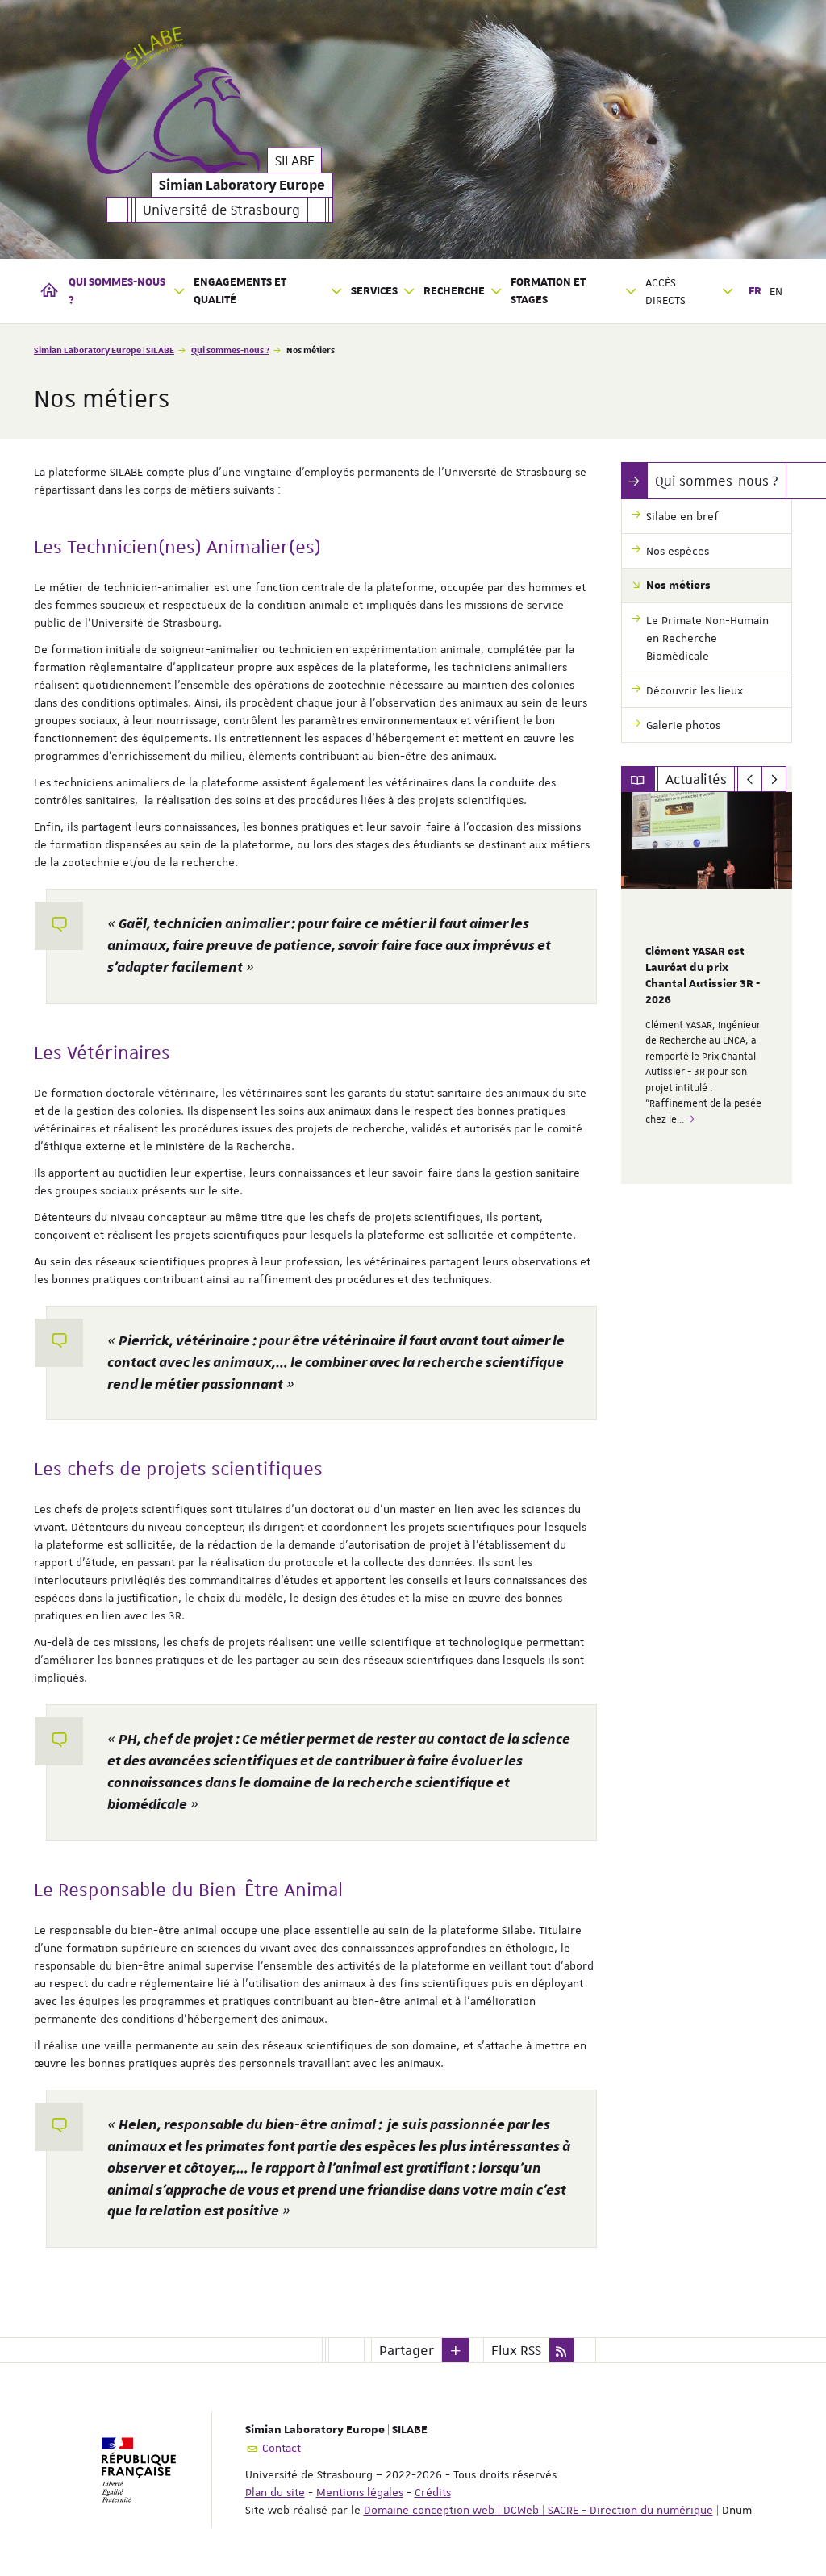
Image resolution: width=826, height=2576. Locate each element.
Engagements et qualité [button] (240, 291)
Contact (282, 2448)
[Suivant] (774, 779)
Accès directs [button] (665, 291)
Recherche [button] (454, 291)
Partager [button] (407, 2350)
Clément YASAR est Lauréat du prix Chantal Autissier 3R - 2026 (703, 975)
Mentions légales (360, 2492)
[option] (707, 988)
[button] (456, 2350)
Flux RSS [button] (516, 2350)
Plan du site (275, 2492)
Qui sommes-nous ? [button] (117, 291)
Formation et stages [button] (548, 291)
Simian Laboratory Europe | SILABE (104, 350)
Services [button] (374, 291)
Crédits (433, 2492)
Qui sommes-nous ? (230, 350)
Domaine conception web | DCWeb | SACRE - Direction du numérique (538, 2510)
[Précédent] (750, 779)
